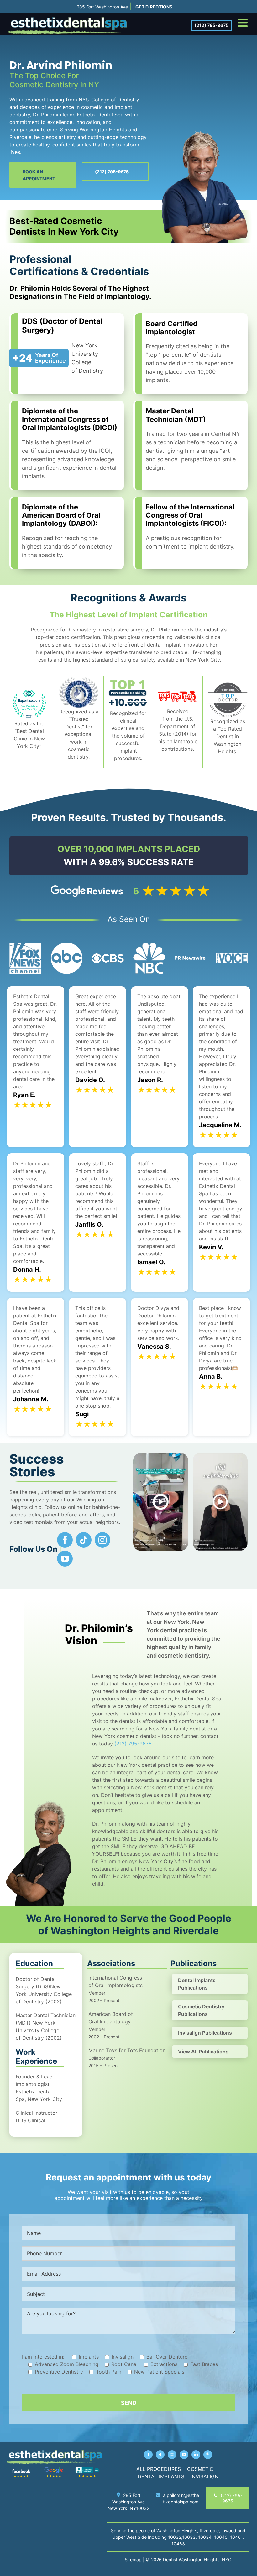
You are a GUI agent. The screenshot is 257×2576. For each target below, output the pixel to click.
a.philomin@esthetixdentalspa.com (181, 2498)
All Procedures (159, 2469)
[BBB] (87, 2469)
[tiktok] (84, 1540)
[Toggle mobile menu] (244, 23)
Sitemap (133, 2560)
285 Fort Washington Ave (102, 7)
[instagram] (102, 1540)
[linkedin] (196, 2455)
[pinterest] (208, 2455)
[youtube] (65, 1559)
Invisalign (205, 2476)
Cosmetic (200, 2469)
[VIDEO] (220, 1455)
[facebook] (65, 1540)
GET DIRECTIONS (154, 7)
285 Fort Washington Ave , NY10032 (128, 2502)
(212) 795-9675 (212, 25)
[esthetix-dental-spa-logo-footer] (54, 2452)
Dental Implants (161, 2476)
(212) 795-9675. (134, 1744)
